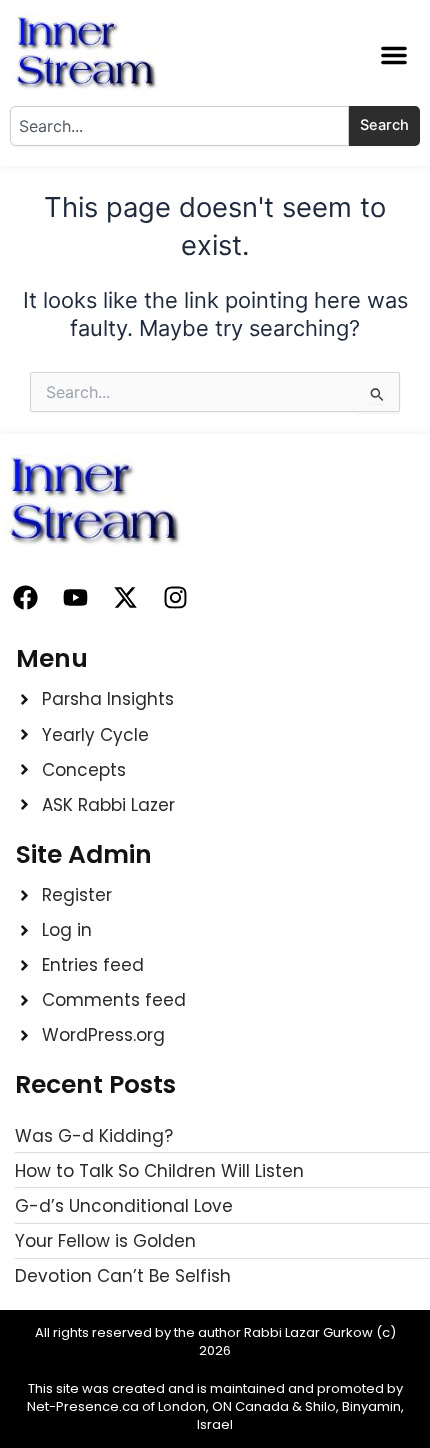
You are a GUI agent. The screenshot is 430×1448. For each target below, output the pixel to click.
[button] (394, 55)
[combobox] (179, 126)
